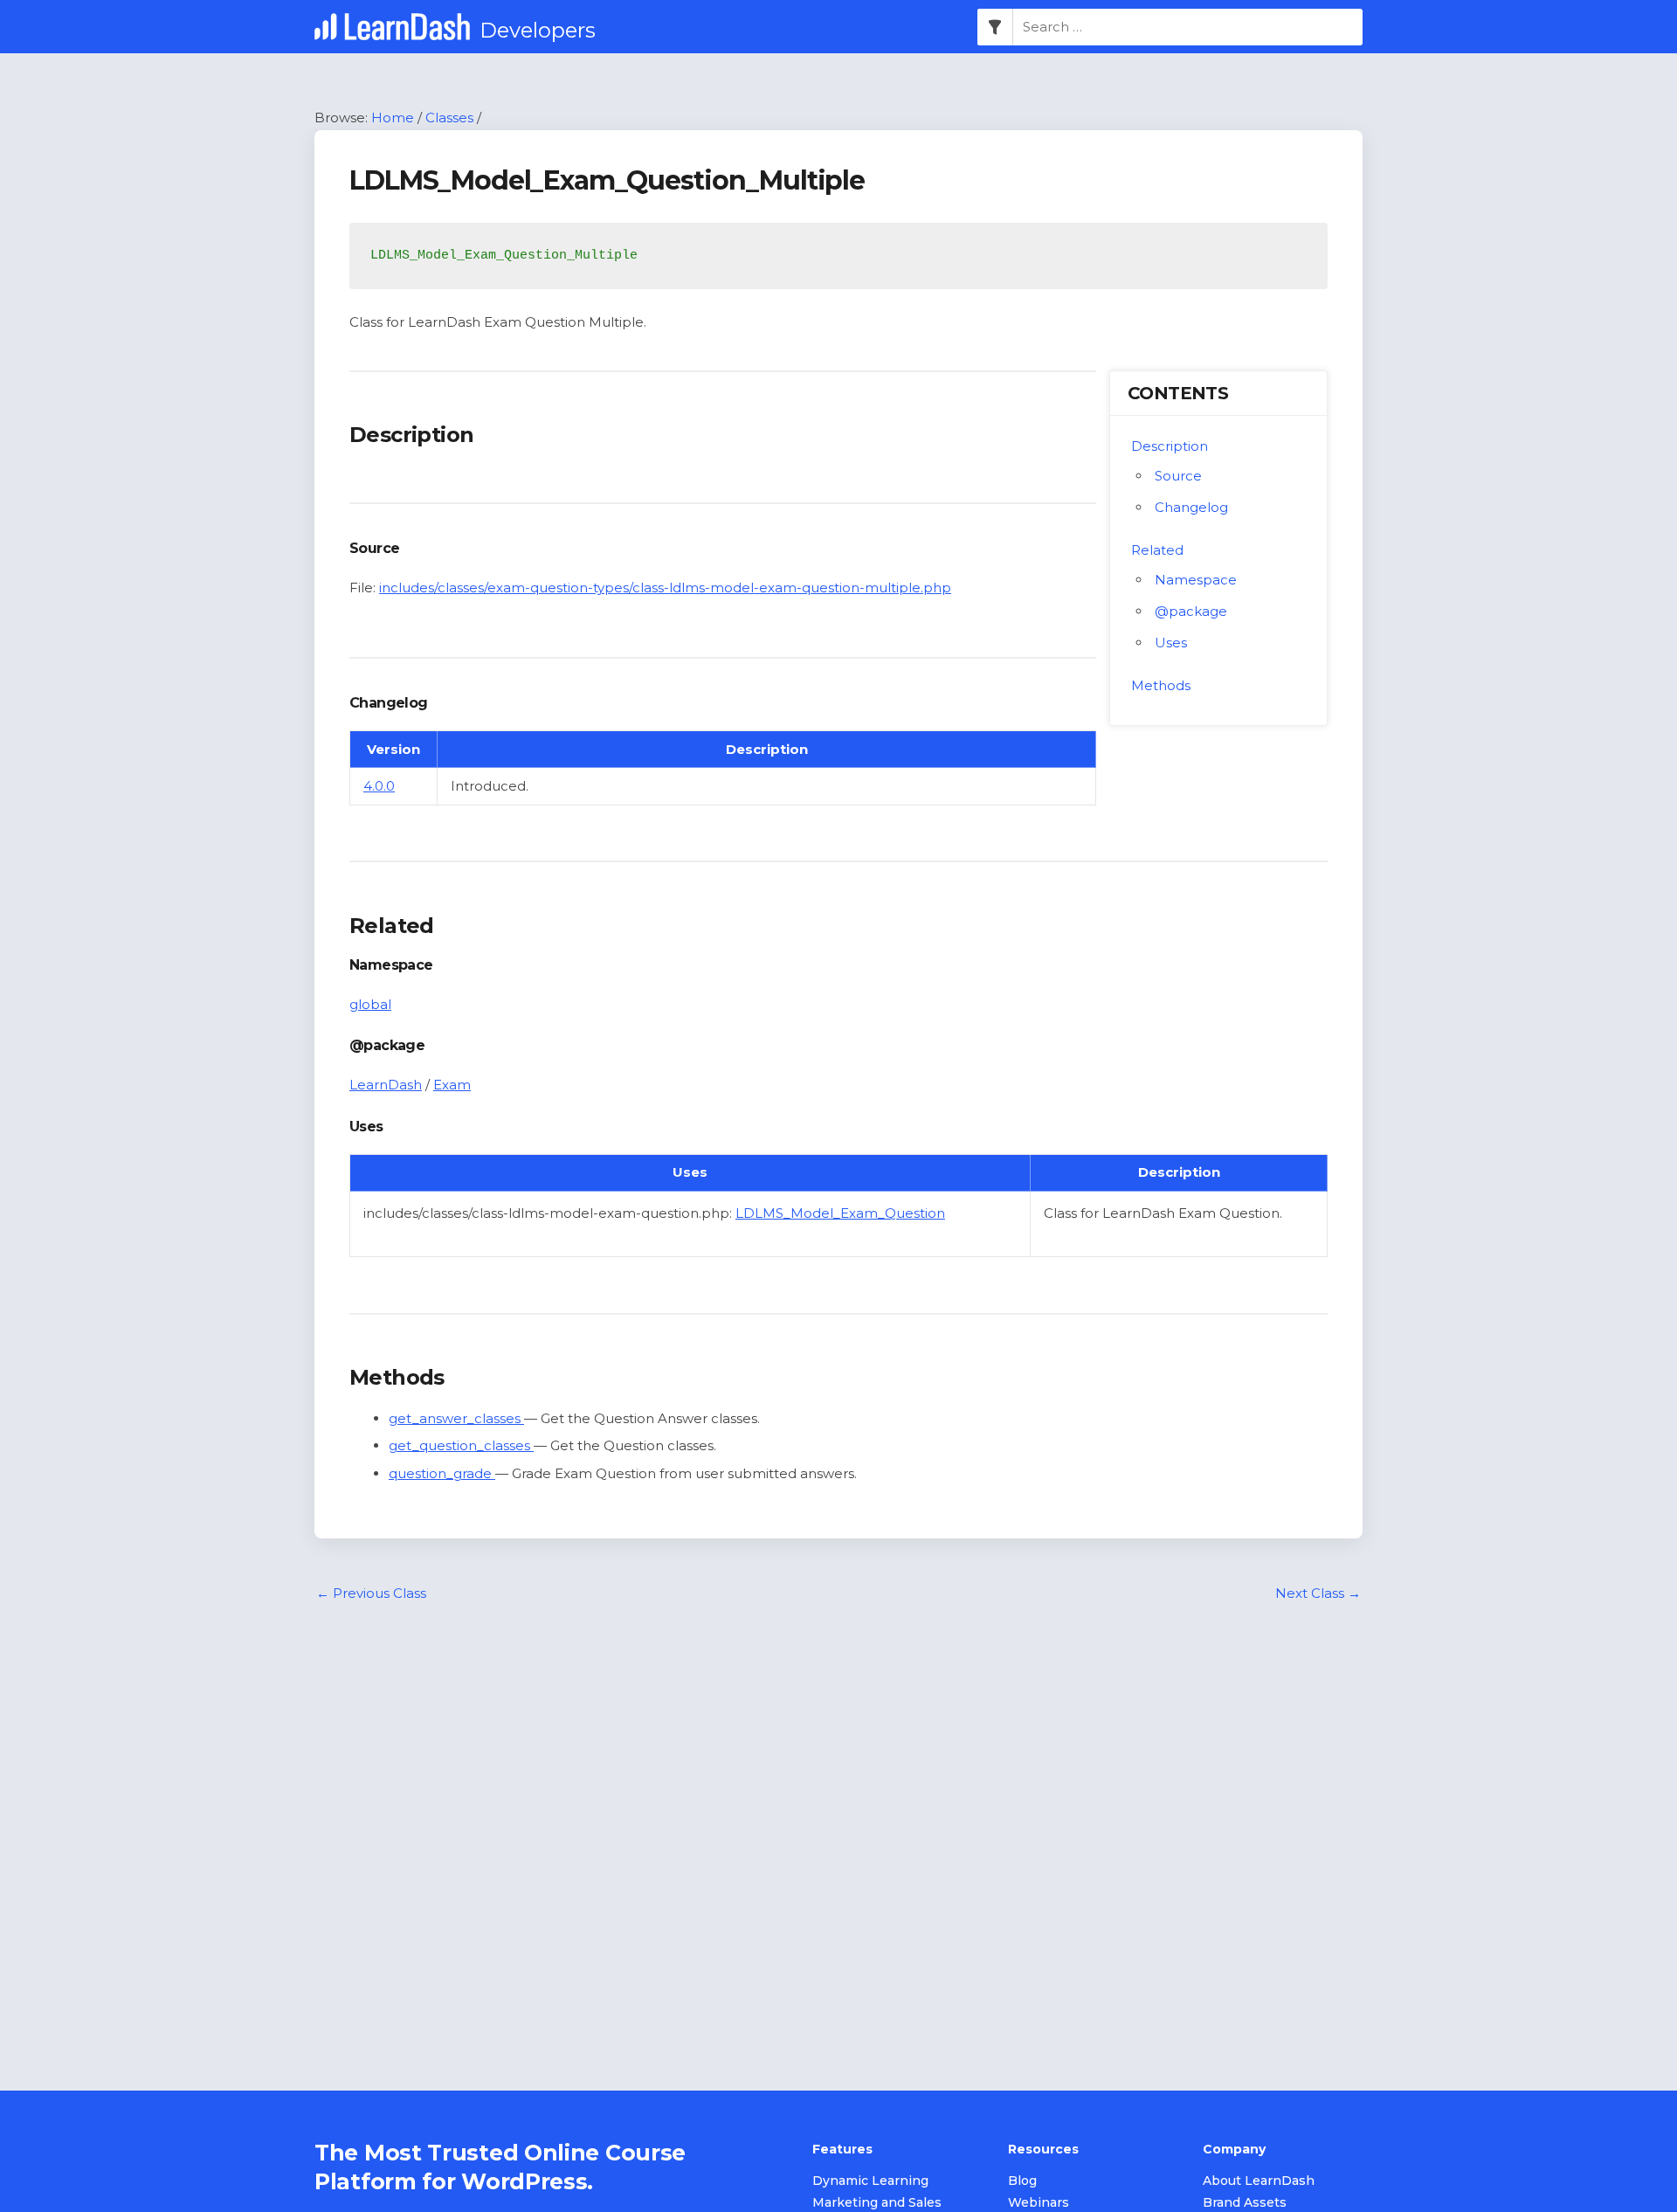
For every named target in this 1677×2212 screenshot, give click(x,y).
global (370, 1004)
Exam (452, 1085)
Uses (1171, 643)
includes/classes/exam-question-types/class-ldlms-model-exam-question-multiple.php (665, 588)
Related (1157, 550)
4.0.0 (379, 786)
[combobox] (1188, 27)
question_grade (442, 1473)
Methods (1161, 685)
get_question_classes (461, 1445)
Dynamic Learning (870, 2181)
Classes (449, 118)
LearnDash (386, 1085)
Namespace (1196, 580)
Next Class (1318, 1593)
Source (1178, 476)
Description (1170, 446)
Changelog (1191, 507)
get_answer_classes (456, 1418)
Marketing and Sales (877, 2202)
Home (393, 118)
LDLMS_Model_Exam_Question (840, 1213)
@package (1191, 611)
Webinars (1039, 2202)
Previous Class (371, 1593)
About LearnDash (1259, 2181)
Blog (1022, 2181)
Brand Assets (1245, 2202)
